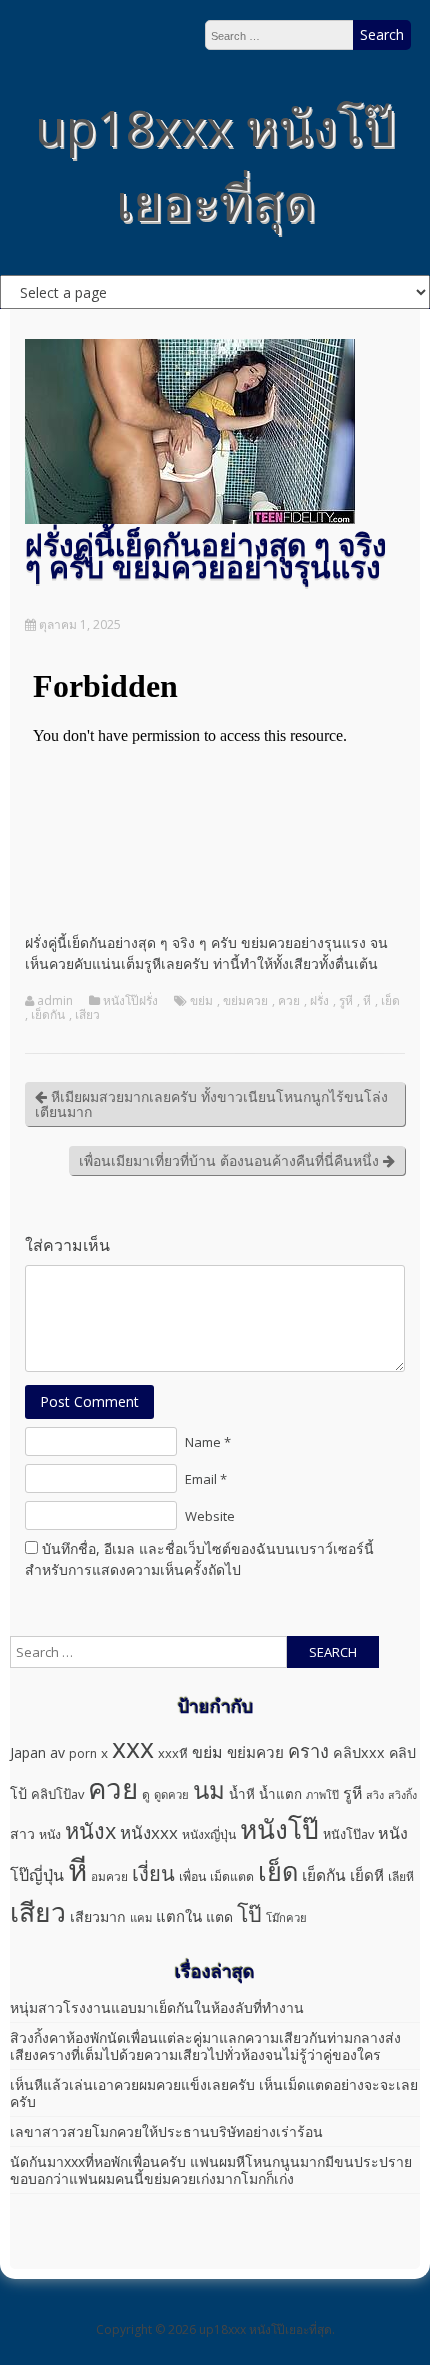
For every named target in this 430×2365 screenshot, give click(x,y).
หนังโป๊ (279, 1829)
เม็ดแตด (232, 1876)
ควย (289, 1001)
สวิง (375, 1795)
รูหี (346, 1001)
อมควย (109, 1876)
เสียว (87, 1015)
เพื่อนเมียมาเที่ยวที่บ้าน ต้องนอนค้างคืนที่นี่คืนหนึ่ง (231, 1160)
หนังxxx (149, 1832)
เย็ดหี (367, 1875)
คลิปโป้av (57, 1794)
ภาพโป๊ (322, 1794)
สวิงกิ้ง (402, 1795)
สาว (22, 1833)
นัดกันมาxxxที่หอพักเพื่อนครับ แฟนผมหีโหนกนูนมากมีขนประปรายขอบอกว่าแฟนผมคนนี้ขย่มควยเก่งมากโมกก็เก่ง (211, 2170)
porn (83, 1753)
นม (209, 1789)
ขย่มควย (245, 1001)
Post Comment (89, 1401)
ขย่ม (201, 1001)
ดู (146, 1794)
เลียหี (401, 1876)
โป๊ (249, 1913)
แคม (141, 1917)
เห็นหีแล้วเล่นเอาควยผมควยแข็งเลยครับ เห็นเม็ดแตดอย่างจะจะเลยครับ (214, 2093)
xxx (133, 1747)
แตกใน (179, 1916)
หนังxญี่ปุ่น (209, 1834)
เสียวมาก (98, 1916)
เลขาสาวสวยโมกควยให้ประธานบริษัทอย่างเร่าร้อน (166, 2131)
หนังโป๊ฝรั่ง (130, 1001)
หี (367, 1001)
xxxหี (173, 1753)
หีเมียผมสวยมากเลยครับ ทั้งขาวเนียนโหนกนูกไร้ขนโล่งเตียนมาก (211, 1104)
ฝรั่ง (319, 1001)
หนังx (90, 1830)
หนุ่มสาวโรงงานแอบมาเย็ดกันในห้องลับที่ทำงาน (157, 2007)
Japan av (37, 1752)
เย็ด (390, 1001)
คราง (308, 1751)
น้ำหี (242, 1794)
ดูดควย (171, 1794)
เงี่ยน (153, 1873)
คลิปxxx (359, 1752)
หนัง (50, 1834)
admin (55, 1001)
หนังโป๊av (348, 1834)
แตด (219, 1916)
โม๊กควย (286, 1917)
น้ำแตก (280, 1794)
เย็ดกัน (48, 1015)
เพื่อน (192, 1876)
